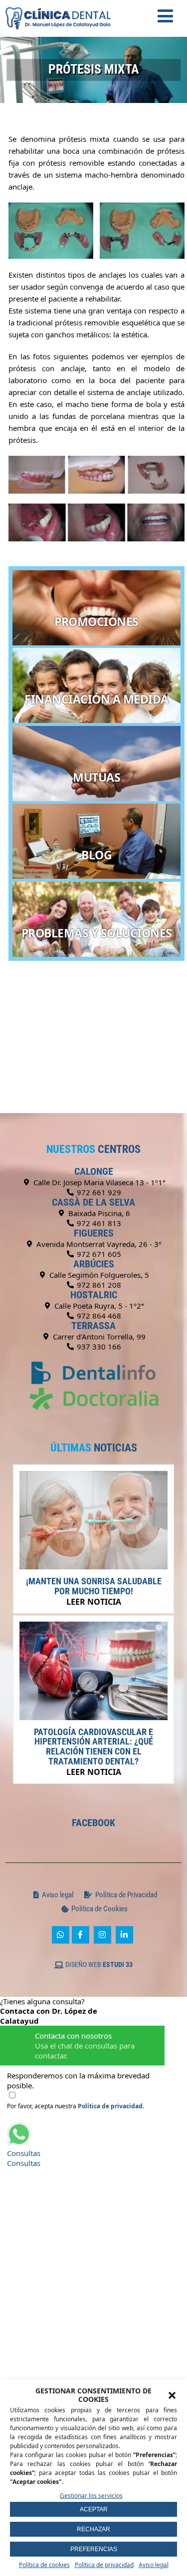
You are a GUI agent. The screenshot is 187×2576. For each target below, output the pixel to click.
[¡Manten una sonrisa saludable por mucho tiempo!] (93, 1566)
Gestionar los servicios (91, 2496)
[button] (172, 2395)
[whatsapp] (61, 1935)
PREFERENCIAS (94, 2549)
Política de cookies (44, 2565)
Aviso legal (154, 2565)
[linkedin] (124, 1935)
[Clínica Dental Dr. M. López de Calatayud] (58, 5)
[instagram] (102, 1935)
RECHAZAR (93, 2529)
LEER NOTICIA (94, 1602)
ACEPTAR (94, 2509)
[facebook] (81, 1935)
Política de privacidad (104, 2565)
